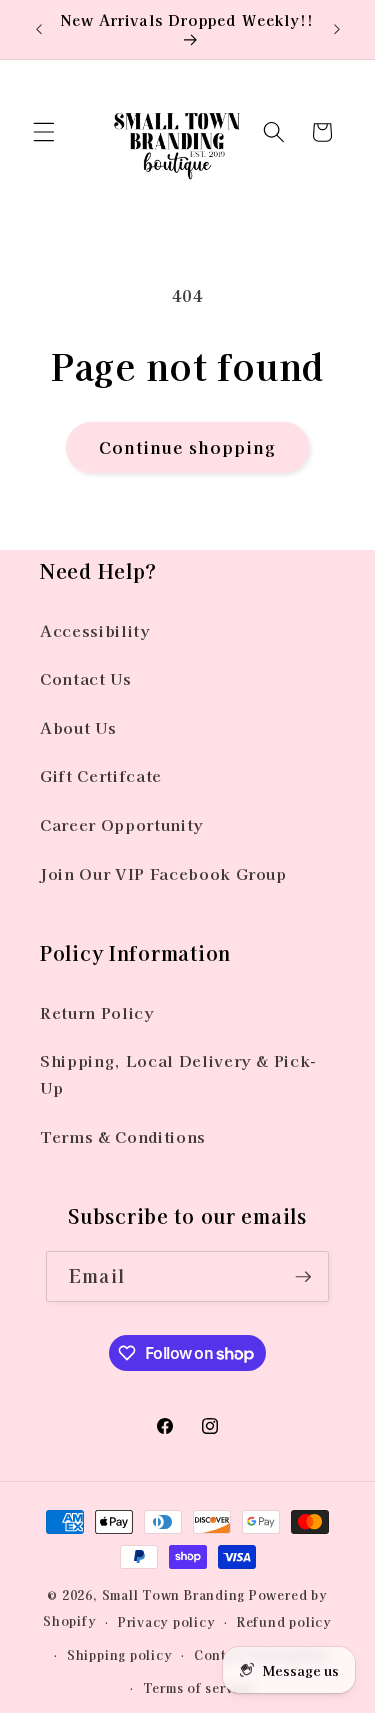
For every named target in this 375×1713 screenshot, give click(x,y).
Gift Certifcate (101, 775)
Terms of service (198, 1687)
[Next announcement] (337, 29)
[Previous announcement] (39, 29)
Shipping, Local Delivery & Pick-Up (178, 1073)
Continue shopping (188, 447)
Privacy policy (167, 1621)
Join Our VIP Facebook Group (163, 873)
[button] (44, 132)
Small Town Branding (174, 1594)
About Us (78, 727)
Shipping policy (120, 1654)
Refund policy (284, 1621)
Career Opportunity (122, 824)
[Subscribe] (303, 1277)
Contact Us (86, 678)
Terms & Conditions (123, 1136)
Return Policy (97, 1012)
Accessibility (95, 630)
